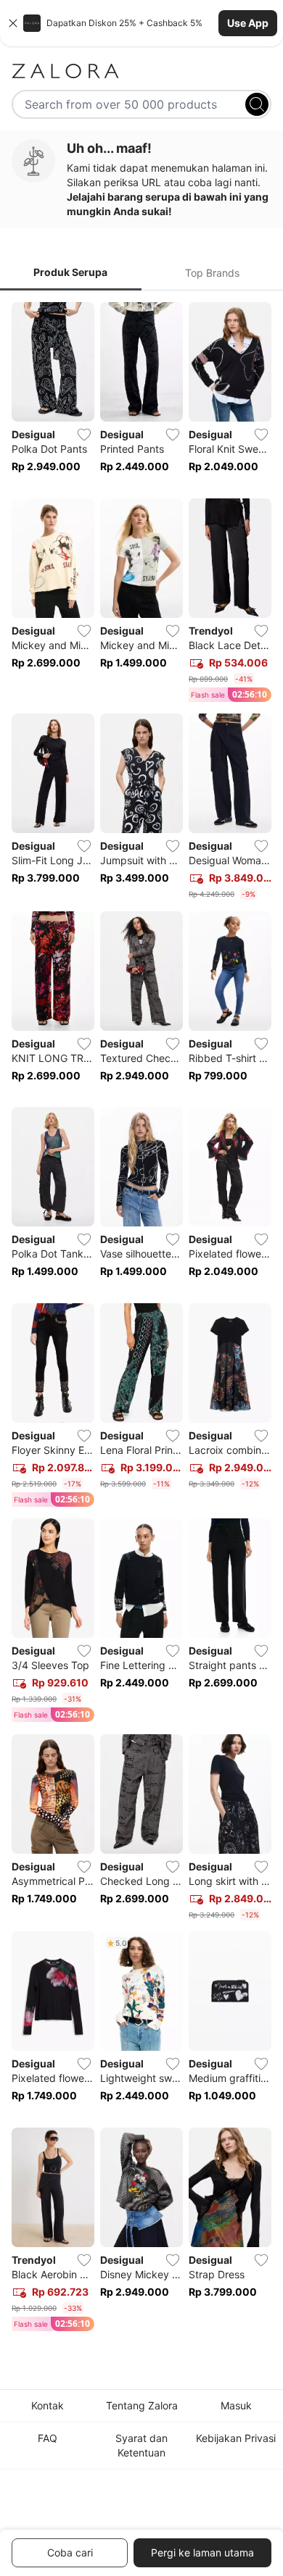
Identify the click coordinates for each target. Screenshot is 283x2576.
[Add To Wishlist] (84, 435)
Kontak (48, 2405)
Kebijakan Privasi (236, 2438)
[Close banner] (13, 23)
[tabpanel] (141, 1320)
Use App (248, 23)
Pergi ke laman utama (202, 2552)
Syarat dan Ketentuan (141, 2445)
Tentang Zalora (142, 2405)
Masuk (236, 2405)
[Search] (257, 104)
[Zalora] (141, 71)
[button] (141, 23)
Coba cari (70, 2552)
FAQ (48, 2438)
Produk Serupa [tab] (70, 272)
